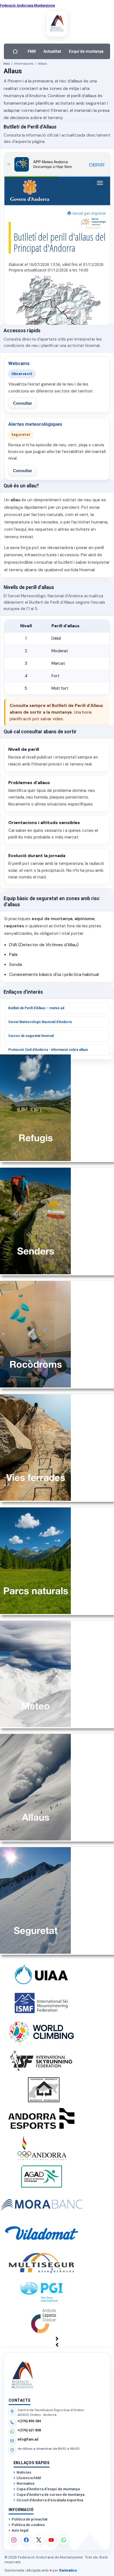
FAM (32, 51)
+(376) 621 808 (29, 2430)
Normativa (25, 2483)
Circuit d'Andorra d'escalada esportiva (50, 2500)
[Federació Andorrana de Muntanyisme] (57, 23)
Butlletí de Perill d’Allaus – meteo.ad (36, 1008)
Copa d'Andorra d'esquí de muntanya (48, 2489)
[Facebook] (26, 2540)
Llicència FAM (29, 2478)
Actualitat (52, 51)
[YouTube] (51, 2540)
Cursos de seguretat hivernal (31, 1036)
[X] (39, 2540)
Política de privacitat (29, 2519)
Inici (7, 64)
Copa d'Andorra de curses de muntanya (50, 2495)
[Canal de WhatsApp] (64, 2540)
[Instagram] (14, 2540)
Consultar (23, 403)
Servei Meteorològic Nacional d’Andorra (40, 1022)
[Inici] (15, 51)
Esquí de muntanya (86, 51)
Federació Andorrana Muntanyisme (28, 6)
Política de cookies (28, 2525)
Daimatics (68, 2570)
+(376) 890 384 (29, 2421)
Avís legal (20, 2530)
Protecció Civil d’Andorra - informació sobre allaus (48, 1050)
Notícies (24, 2472)
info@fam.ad (28, 2439)
